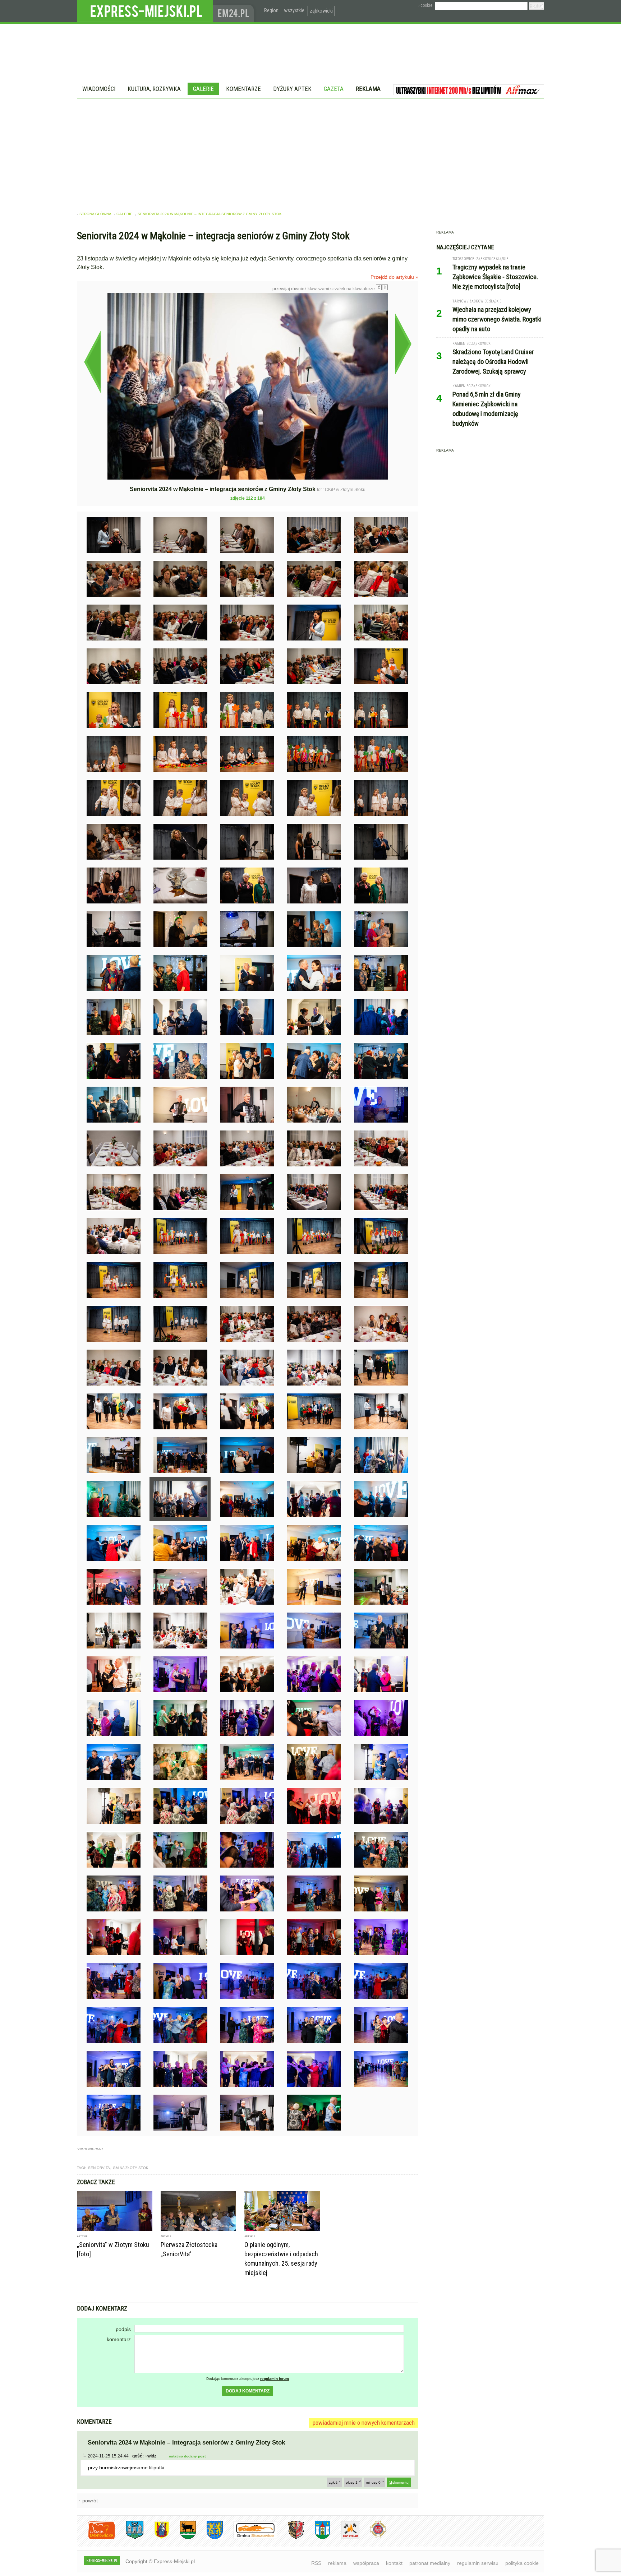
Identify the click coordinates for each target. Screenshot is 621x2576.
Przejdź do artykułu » (394, 277)
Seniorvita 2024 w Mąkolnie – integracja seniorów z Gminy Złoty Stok (210, 214)
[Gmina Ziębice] (317, 2538)
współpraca (366, 2563)
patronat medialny (430, 2563)
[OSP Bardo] (373, 2537)
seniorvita (99, 2168)
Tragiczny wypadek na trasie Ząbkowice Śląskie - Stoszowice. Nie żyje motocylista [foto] (495, 277)
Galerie (203, 89)
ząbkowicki (321, 11)
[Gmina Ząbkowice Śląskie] (129, 2538)
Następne (403, 344)
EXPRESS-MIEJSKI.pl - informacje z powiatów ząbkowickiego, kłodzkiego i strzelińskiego (145, 11)
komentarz (119, 2339)
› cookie (425, 5)
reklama (337, 2563)
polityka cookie (522, 2563)
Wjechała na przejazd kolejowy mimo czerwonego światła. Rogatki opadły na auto (497, 319)
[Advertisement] (310, 152)
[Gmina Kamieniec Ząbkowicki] (209, 2538)
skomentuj (401, 2482)
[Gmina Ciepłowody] (183, 2538)
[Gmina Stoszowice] (250, 2538)
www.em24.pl (235, 11)
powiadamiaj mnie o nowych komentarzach (364, 2423)
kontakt (394, 2563)
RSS (316, 2563)
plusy (352, 2482)
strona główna (95, 214)
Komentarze (243, 89)
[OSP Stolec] (345, 2538)
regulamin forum (275, 2379)
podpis (123, 2329)
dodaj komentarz (248, 2391)
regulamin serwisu (478, 2563)
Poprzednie (92, 362)
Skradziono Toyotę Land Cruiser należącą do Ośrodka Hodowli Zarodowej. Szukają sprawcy (493, 362)
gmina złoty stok (131, 2168)
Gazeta (334, 89)
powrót (90, 2501)
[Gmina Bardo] (156, 2538)
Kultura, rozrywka (154, 89)
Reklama (368, 89)
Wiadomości (99, 89)
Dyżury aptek (292, 89)
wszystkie (294, 10)
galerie (125, 214)
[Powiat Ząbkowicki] (96, 2538)
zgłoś (333, 2482)
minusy (373, 2482)
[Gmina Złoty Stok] (291, 2538)
